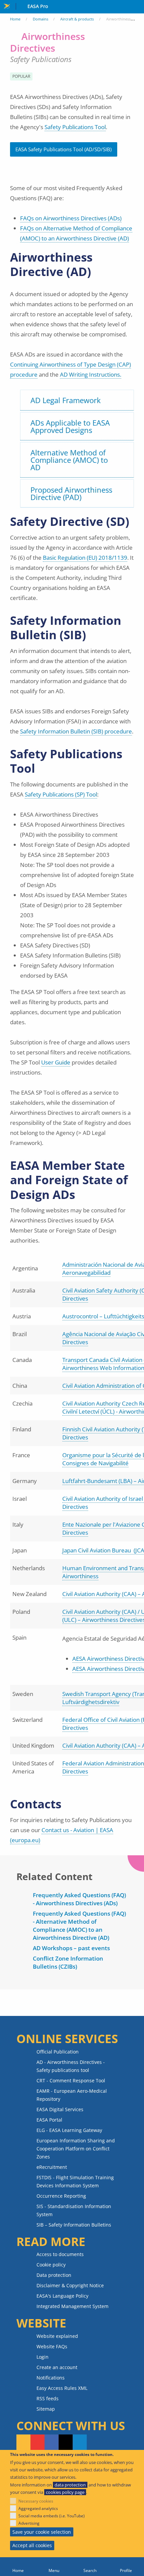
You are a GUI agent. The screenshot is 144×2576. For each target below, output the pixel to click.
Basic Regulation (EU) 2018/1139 (85, 558)
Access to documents (60, 2254)
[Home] (18, 2567)
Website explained (57, 2336)
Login (43, 2357)
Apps (137, 7)
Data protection (54, 2275)
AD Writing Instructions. (91, 374)
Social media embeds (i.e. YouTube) (52, 2516)
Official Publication (58, 2052)
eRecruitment (52, 2167)
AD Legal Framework (66, 400)
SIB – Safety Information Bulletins (74, 2225)
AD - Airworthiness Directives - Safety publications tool (71, 2066)
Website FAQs (52, 2346)
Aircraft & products (77, 19)
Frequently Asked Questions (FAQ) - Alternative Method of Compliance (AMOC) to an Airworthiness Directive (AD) (79, 1926)
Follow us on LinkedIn (80, 2443)
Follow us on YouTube (38, 2443)
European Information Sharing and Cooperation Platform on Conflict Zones (76, 2149)
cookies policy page (65, 2492)
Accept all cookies (32, 2545)
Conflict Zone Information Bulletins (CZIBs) (68, 1962)
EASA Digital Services (60, 2109)
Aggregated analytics (38, 2508)
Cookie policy (51, 2265)
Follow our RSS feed (23, 2443)
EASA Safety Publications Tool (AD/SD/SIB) (63, 149)
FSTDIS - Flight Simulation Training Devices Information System (75, 2181)
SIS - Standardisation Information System (74, 2210)
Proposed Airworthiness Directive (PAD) (71, 493)
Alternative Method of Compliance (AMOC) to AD (69, 460)
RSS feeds (48, 2398)
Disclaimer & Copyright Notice (70, 2285)
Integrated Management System (73, 2306)
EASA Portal (49, 2120)
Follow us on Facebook (52, 2443)
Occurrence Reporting (61, 2196)
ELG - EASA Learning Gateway (69, 2130)
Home (15, 19)
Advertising (29, 2523)
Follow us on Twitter (66, 2443)
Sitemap (46, 2409)
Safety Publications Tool (75, 127)
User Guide (56, 1062)
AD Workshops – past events (71, 1948)
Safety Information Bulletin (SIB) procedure (76, 731)
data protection (70, 2485)
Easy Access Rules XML (62, 2388)
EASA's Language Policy (62, 2296)
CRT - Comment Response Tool (71, 2080)
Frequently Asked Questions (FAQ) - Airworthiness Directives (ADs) (79, 1899)
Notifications (51, 2378)
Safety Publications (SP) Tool (61, 794)
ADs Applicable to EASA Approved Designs (70, 426)
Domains (41, 19)
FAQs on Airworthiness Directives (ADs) (71, 218)
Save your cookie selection (42, 2532)
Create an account (57, 2367)
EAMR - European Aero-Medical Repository (72, 2095)
